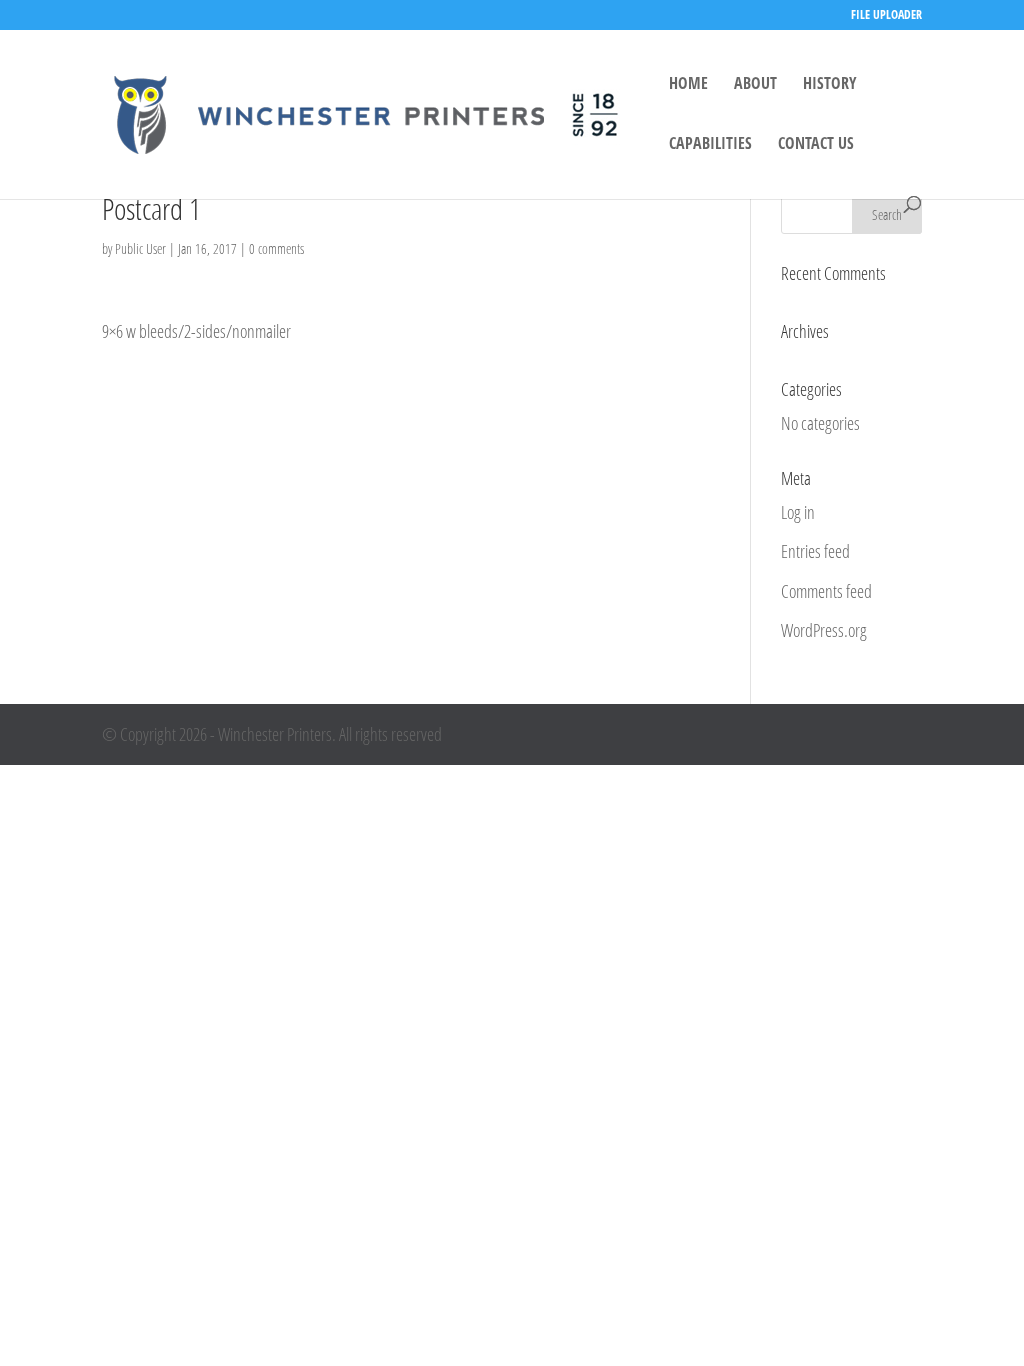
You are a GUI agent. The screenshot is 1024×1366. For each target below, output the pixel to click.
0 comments (276, 248)
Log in (798, 512)
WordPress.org (824, 630)
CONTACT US (816, 145)
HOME (688, 85)
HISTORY (830, 85)
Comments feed (826, 591)
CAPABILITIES (710, 145)
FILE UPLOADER (886, 16)
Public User (140, 248)
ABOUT (755, 85)
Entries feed (815, 551)
